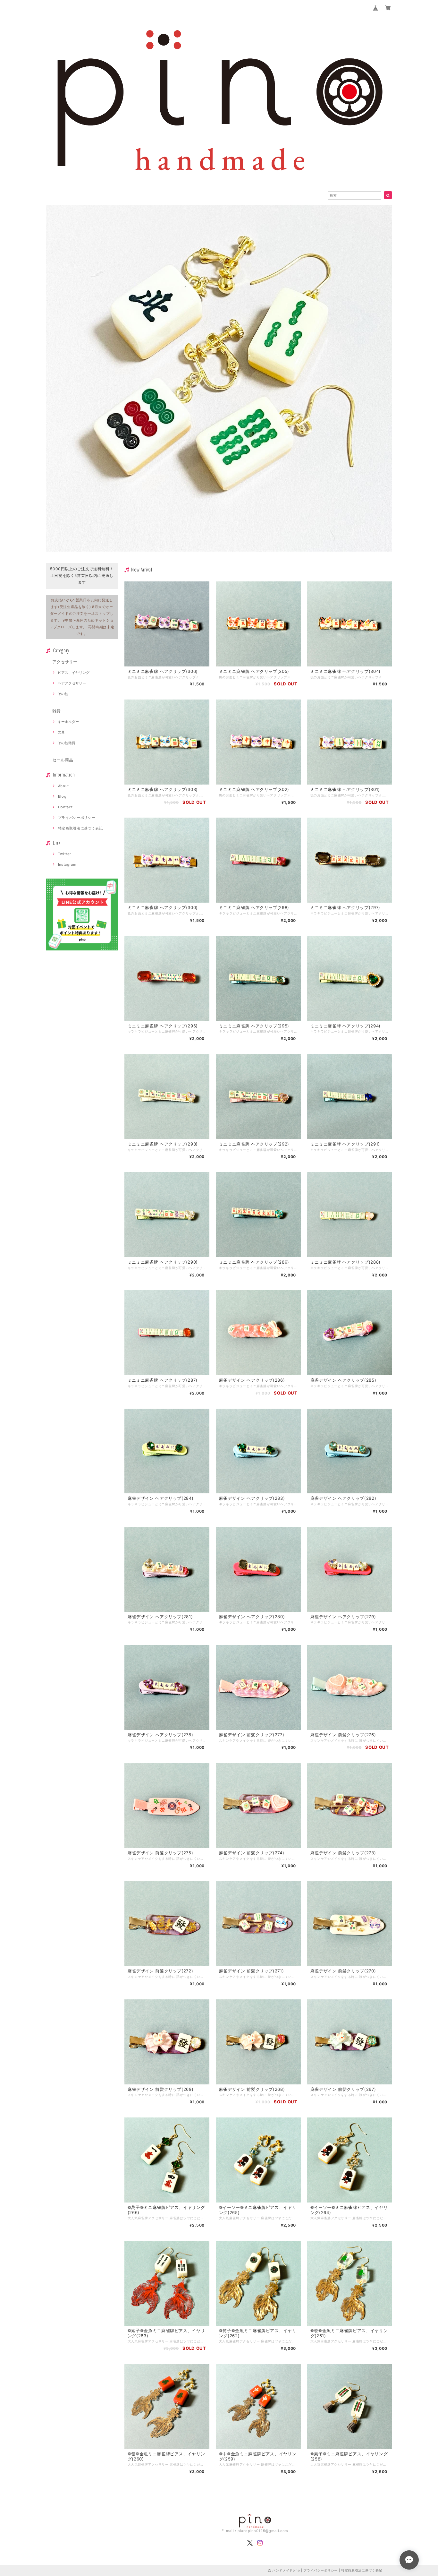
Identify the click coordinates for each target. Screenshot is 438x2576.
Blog (62, 796)
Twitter (65, 854)
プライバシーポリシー (77, 818)
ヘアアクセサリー (72, 683)
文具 (61, 732)
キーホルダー (68, 722)
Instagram (67, 864)
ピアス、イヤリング (74, 673)
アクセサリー (65, 662)
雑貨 (56, 711)
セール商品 (63, 760)
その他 (63, 694)
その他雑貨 (67, 743)
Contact (65, 807)
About (63, 786)
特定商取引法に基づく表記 (80, 828)
